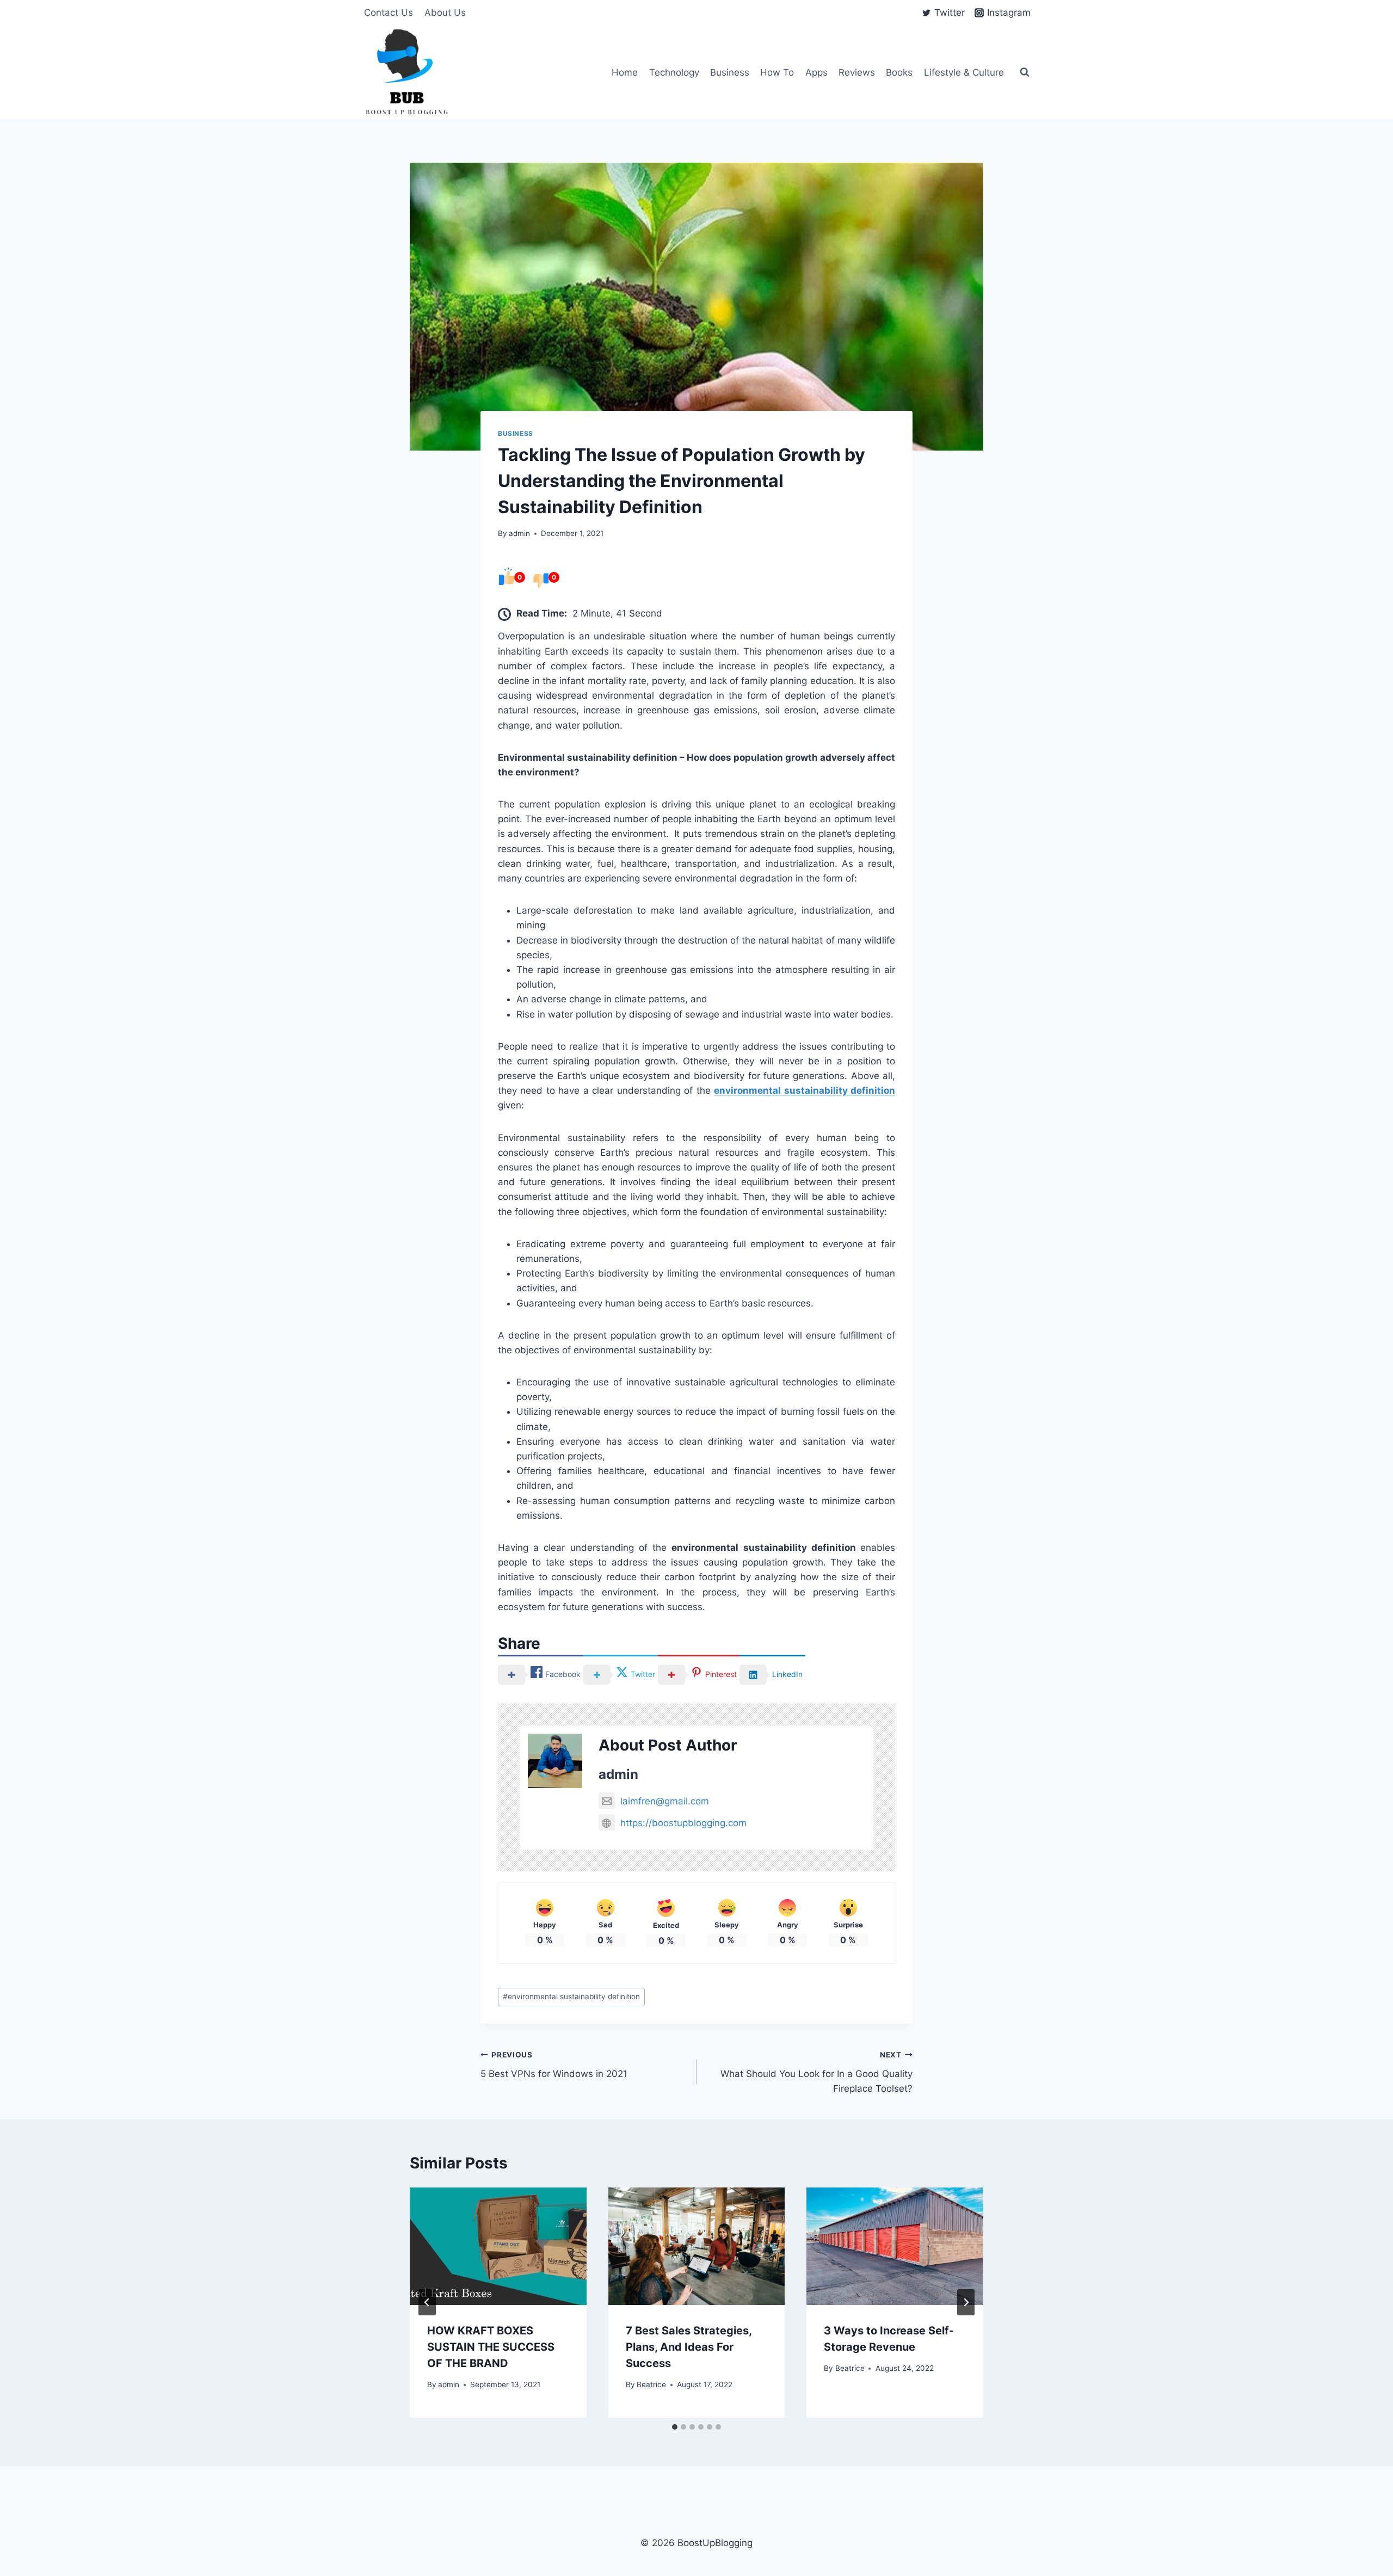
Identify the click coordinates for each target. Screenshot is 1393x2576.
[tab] (675, 2427)
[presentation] (498, 2246)
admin (519, 533)
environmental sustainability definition (571, 1996)
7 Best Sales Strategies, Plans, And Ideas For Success (689, 2347)
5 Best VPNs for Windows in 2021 (554, 2065)
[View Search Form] (1025, 72)
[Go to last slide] (427, 2302)
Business (730, 72)
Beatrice (651, 2384)
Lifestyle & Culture (964, 72)
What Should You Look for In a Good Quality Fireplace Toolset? (816, 2072)
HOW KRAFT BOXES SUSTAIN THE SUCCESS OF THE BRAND (491, 2347)
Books (899, 72)
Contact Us (389, 13)
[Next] (966, 2302)
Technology (674, 72)
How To (777, 72)
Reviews (857, 72)
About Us (445, 13)
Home (625, 72)
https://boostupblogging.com (683, 1823)
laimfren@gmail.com (665, 1801)
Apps (816, 72)
